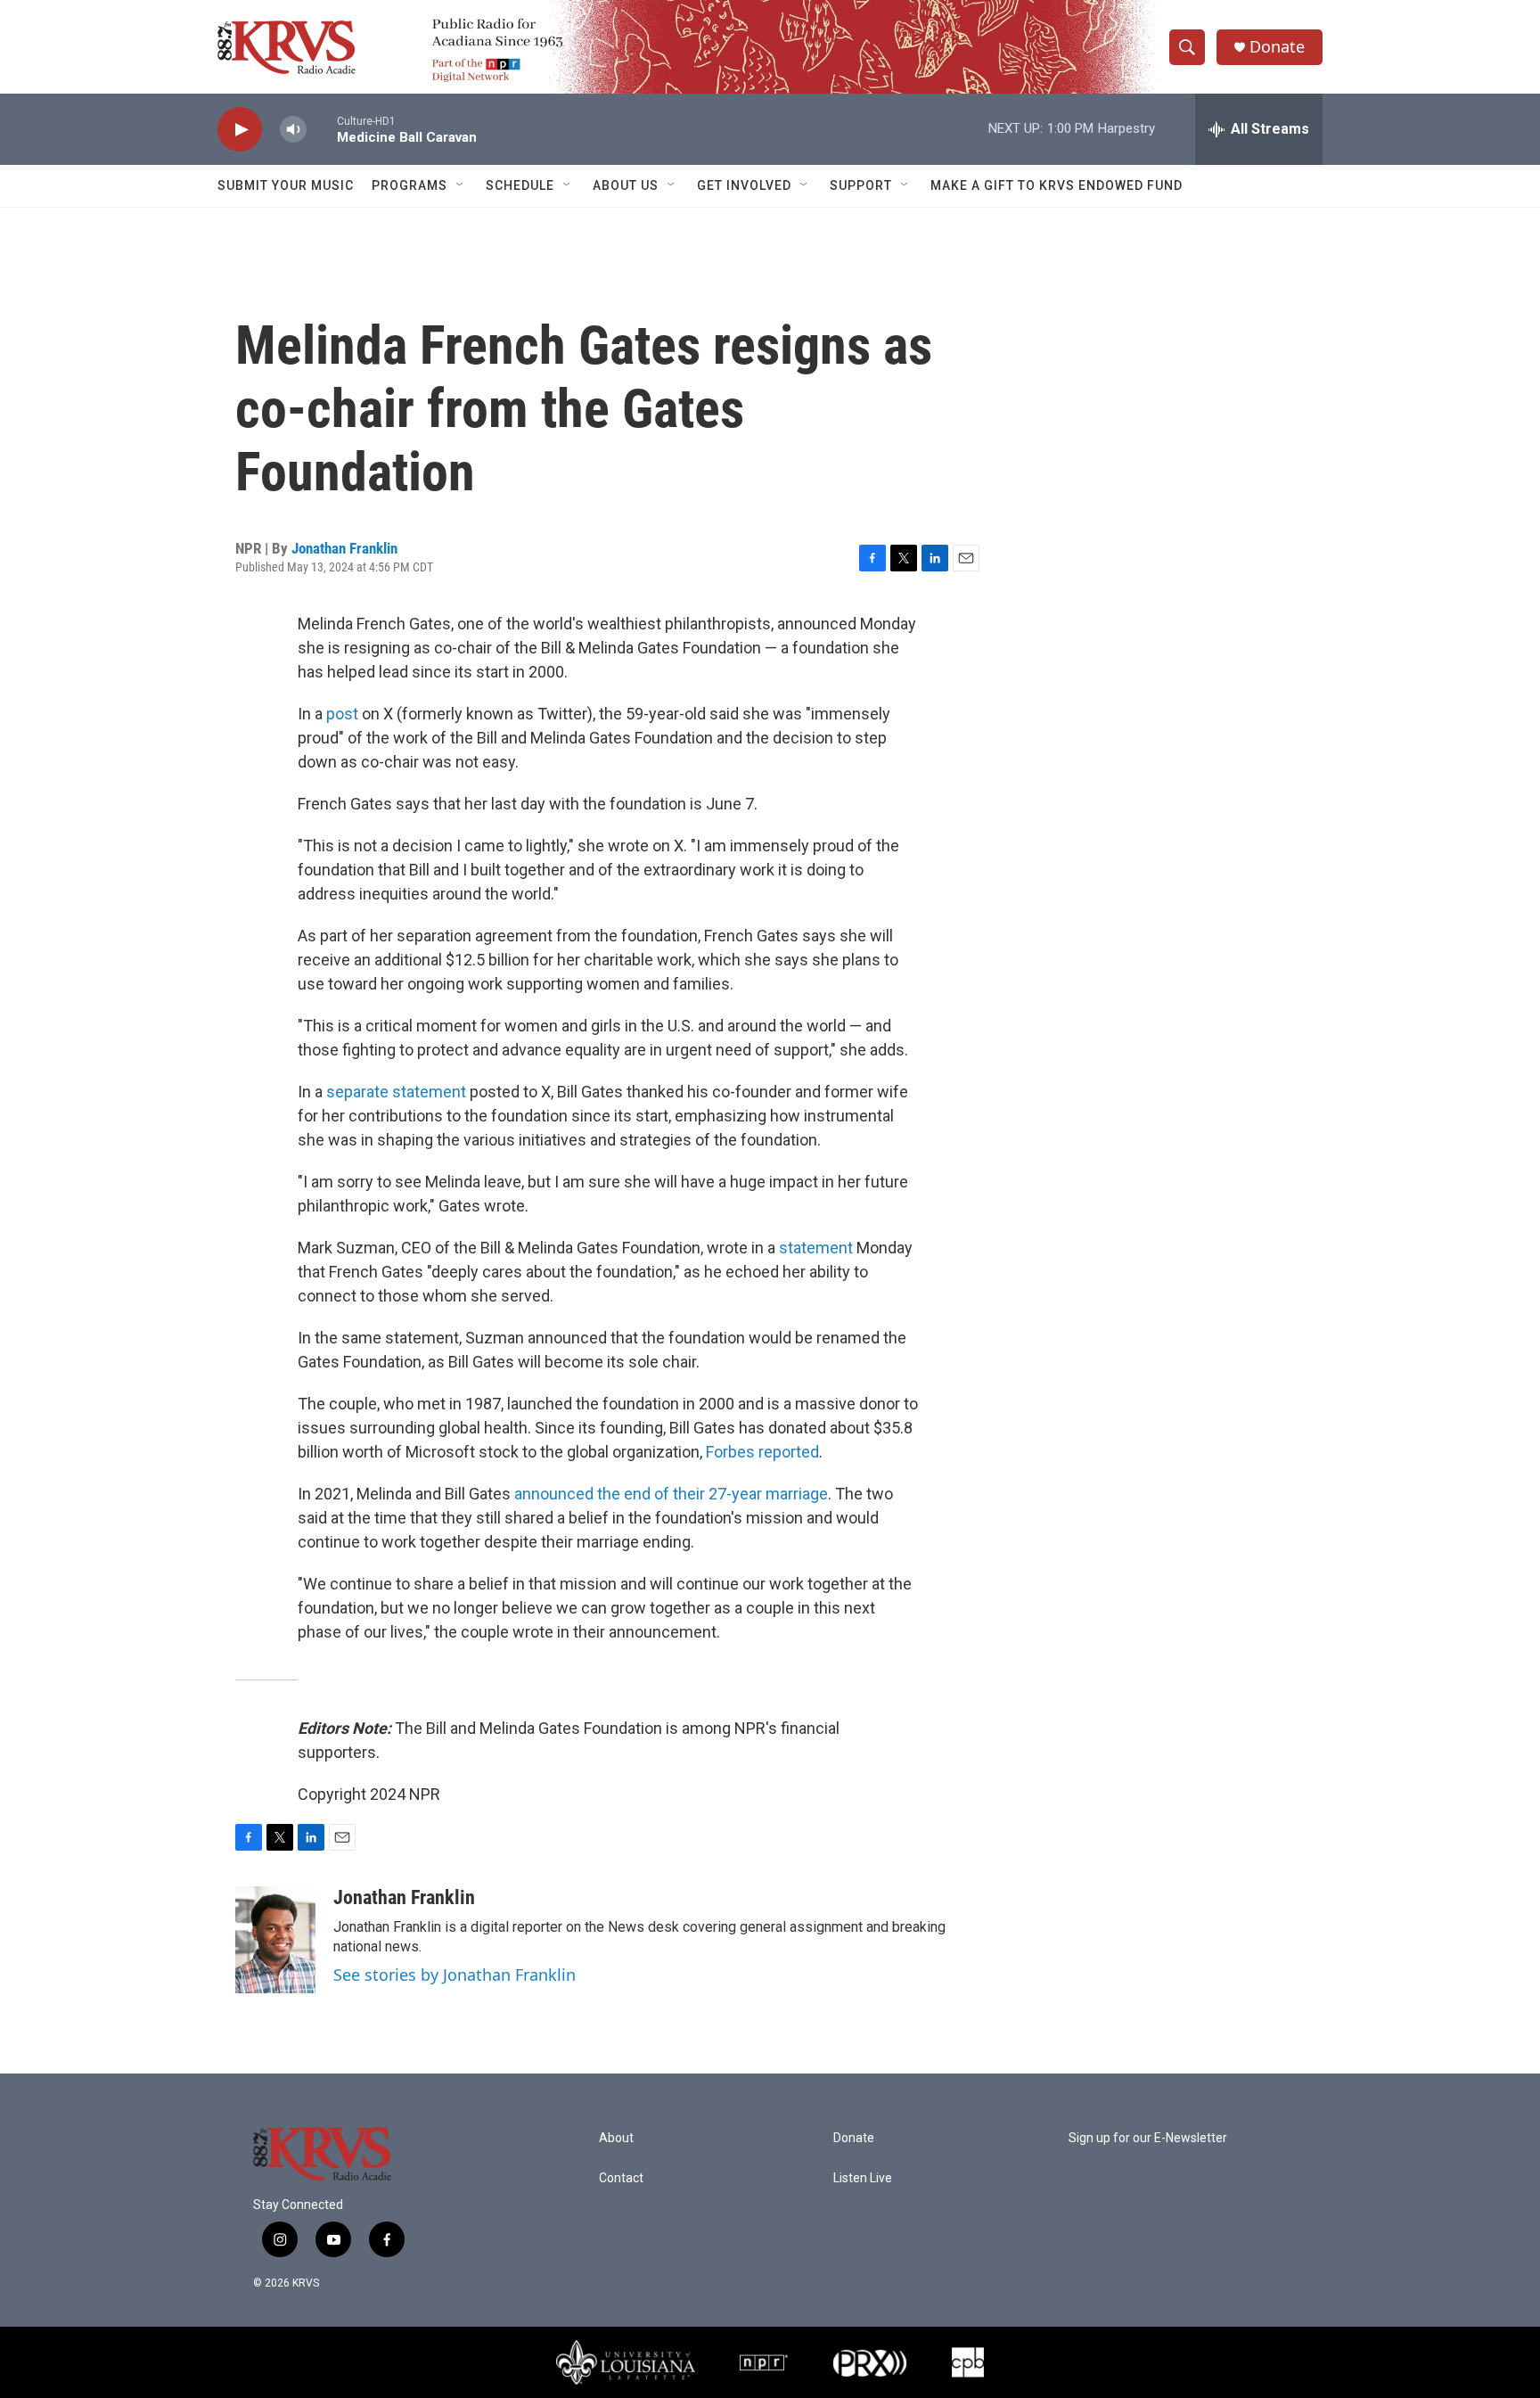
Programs (410, 185)
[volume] (293, 130)
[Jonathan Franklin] (275, 1940)
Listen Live (863, 2178)
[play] (240, 130)
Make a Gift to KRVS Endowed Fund (1057, 185)
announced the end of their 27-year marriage (671, 1494)
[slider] (322, 129)
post (342, 714)
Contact (621, 2178)
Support (861, 185)
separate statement (396, 1092)
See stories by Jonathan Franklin (455, 1975)
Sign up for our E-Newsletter (1148, 2138)
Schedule (520, 185)
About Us (626, 185)
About (616, 2138)
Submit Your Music (286, 185)
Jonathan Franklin (344, 548)
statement (816, 1248)
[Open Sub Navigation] (461, 185)
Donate (1277, 47)
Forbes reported (762, 1452)
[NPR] (764, 2362)
